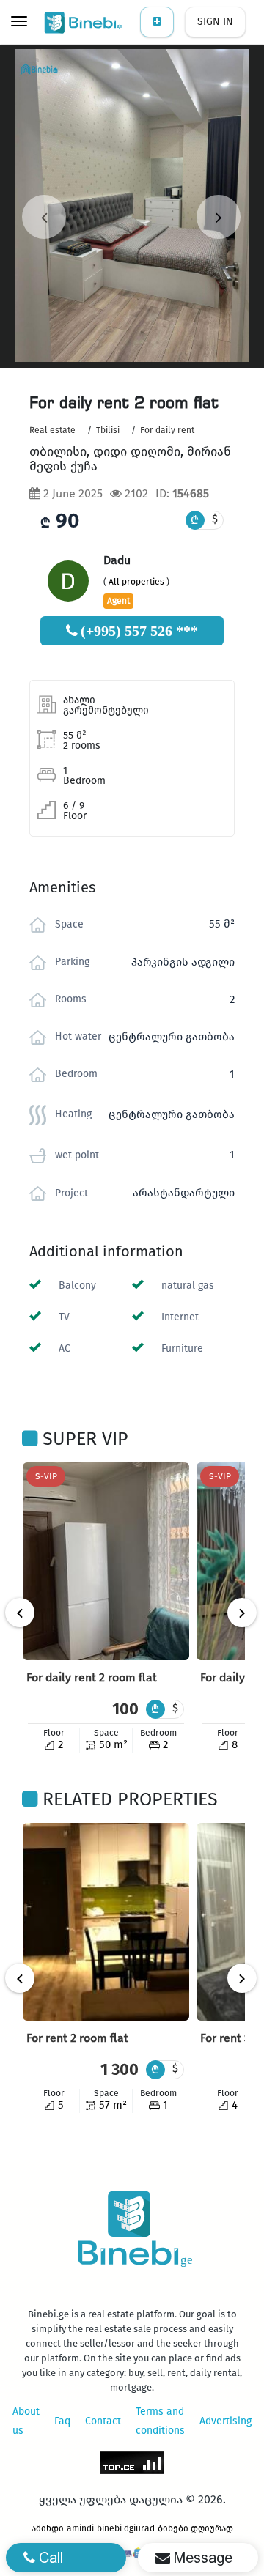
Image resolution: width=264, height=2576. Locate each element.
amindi (80, 2528)
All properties (136, 582)
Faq (62, 2421)
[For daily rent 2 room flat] (106, 1561)
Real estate (52, 430)
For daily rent (167, 430)
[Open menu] (19, 23)
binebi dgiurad (126, 2528)
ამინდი (48, 2528)
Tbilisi (108, 430)
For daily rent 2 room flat (92, 1677)
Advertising (225, 2421)
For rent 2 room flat (77, 2038)
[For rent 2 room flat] (106, 1922)
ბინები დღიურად (195, 2528)
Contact (103, 2421)
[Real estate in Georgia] (84, 22)
